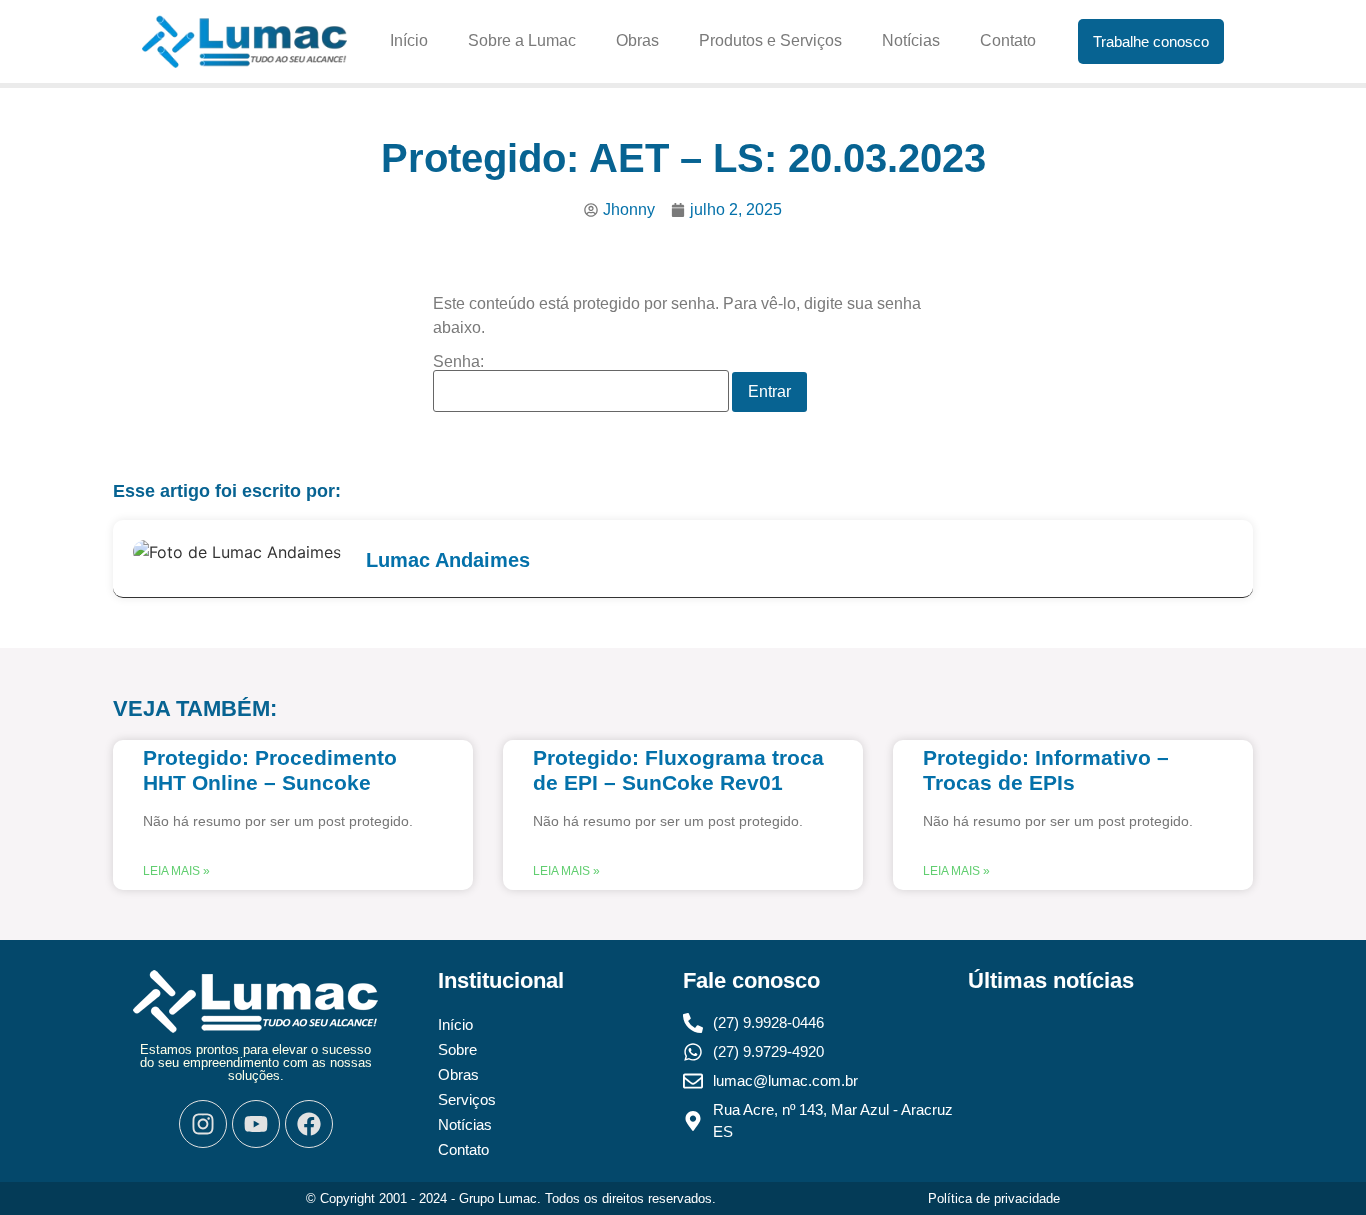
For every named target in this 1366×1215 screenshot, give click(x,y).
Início (409, 40)
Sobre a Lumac (522, 40)
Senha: (458, 362)
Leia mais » (176, 871)
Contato (1008, 40)
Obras (637, 40)
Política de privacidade (994, 1198)
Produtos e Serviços (770, 40)
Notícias (911, 40)
